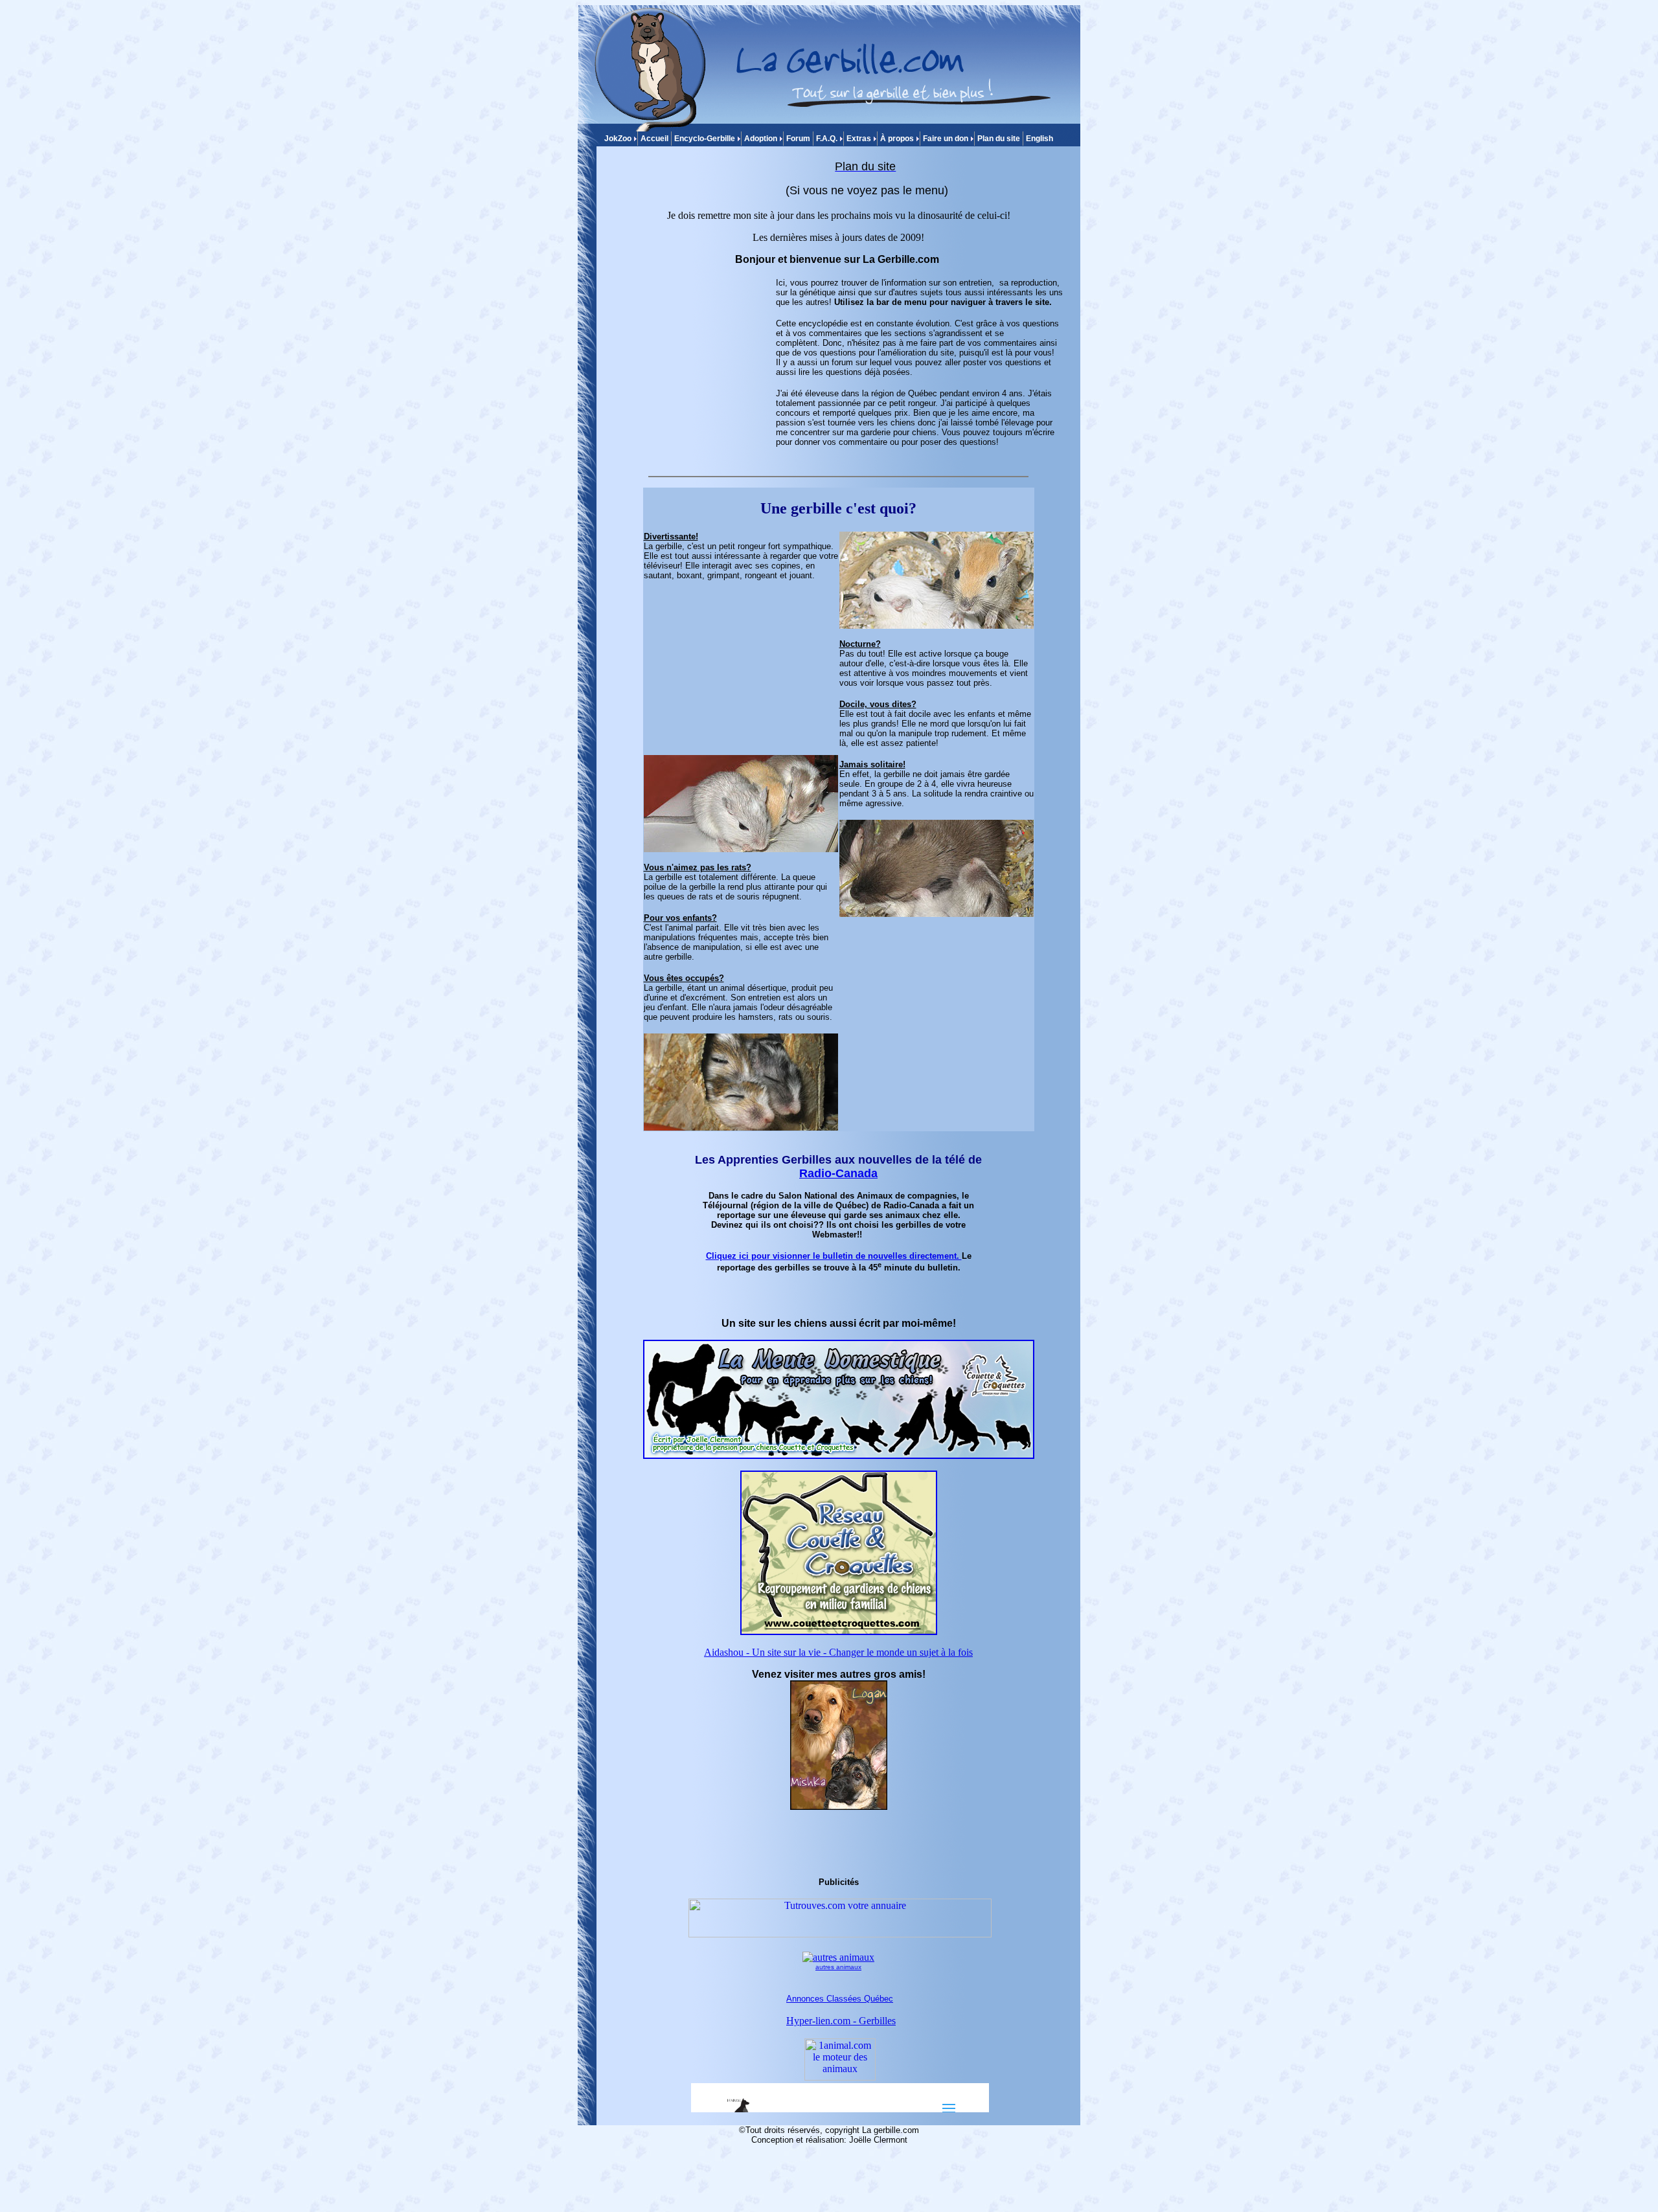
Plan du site (999, 139)
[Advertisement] (692, 359)
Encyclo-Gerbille (705, 139)
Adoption (761, 139)
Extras (859, 139)
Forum (798, 139)
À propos (897, 139)
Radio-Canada (838, 1173)
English (1039, 139)
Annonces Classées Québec (840, 1999)
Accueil (654, 139)
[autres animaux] (838, 1957)
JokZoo (618, 139)
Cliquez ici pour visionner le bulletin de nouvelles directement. (834, 1256)
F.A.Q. (827, 139)
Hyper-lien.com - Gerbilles (841, 2021)
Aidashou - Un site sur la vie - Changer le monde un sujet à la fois (838, 1652)
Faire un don (946, 139)
